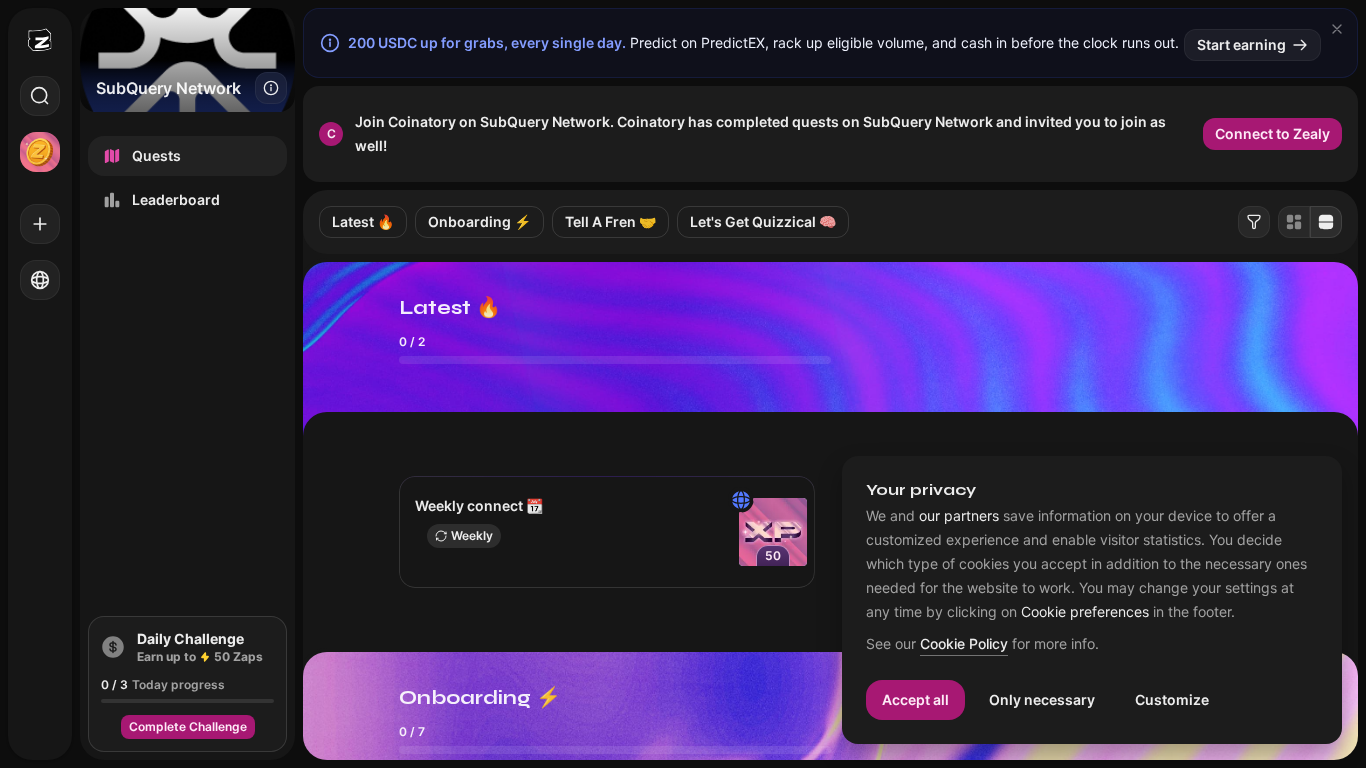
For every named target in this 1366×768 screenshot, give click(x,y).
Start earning (1241, 44)
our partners (959, 516)
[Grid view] (1294, 222)
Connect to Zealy (1272, 133)
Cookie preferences (1085, 612)
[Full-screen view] (1326, 222)
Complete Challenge (188, 726)
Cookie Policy (964, 644)
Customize (1172, 699)
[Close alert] (1337, 29)
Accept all (915, 699)
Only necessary (1042, 699)
